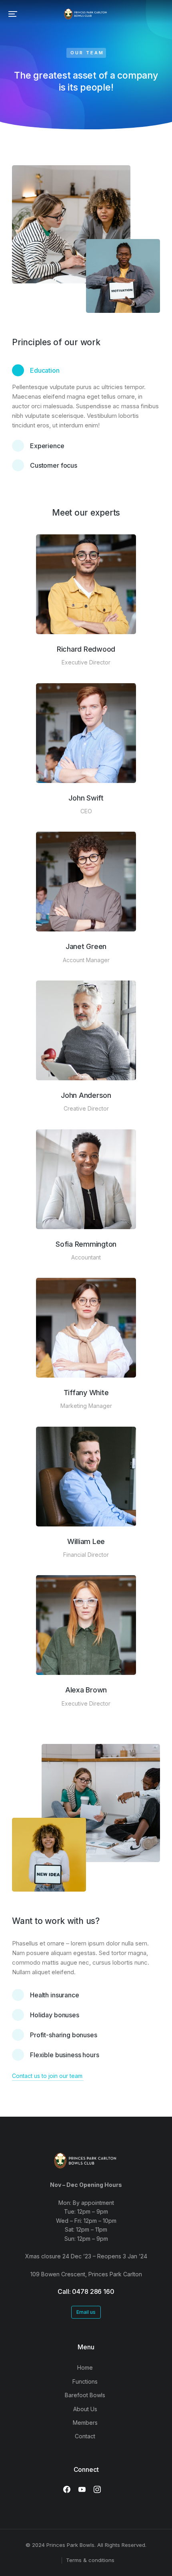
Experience (47, 446)
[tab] (86, 373)
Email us (86, 2312)
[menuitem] (86, 2368)
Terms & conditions (90, 2560)
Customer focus (54, 465)
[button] (13, 14)
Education (45, 370)
